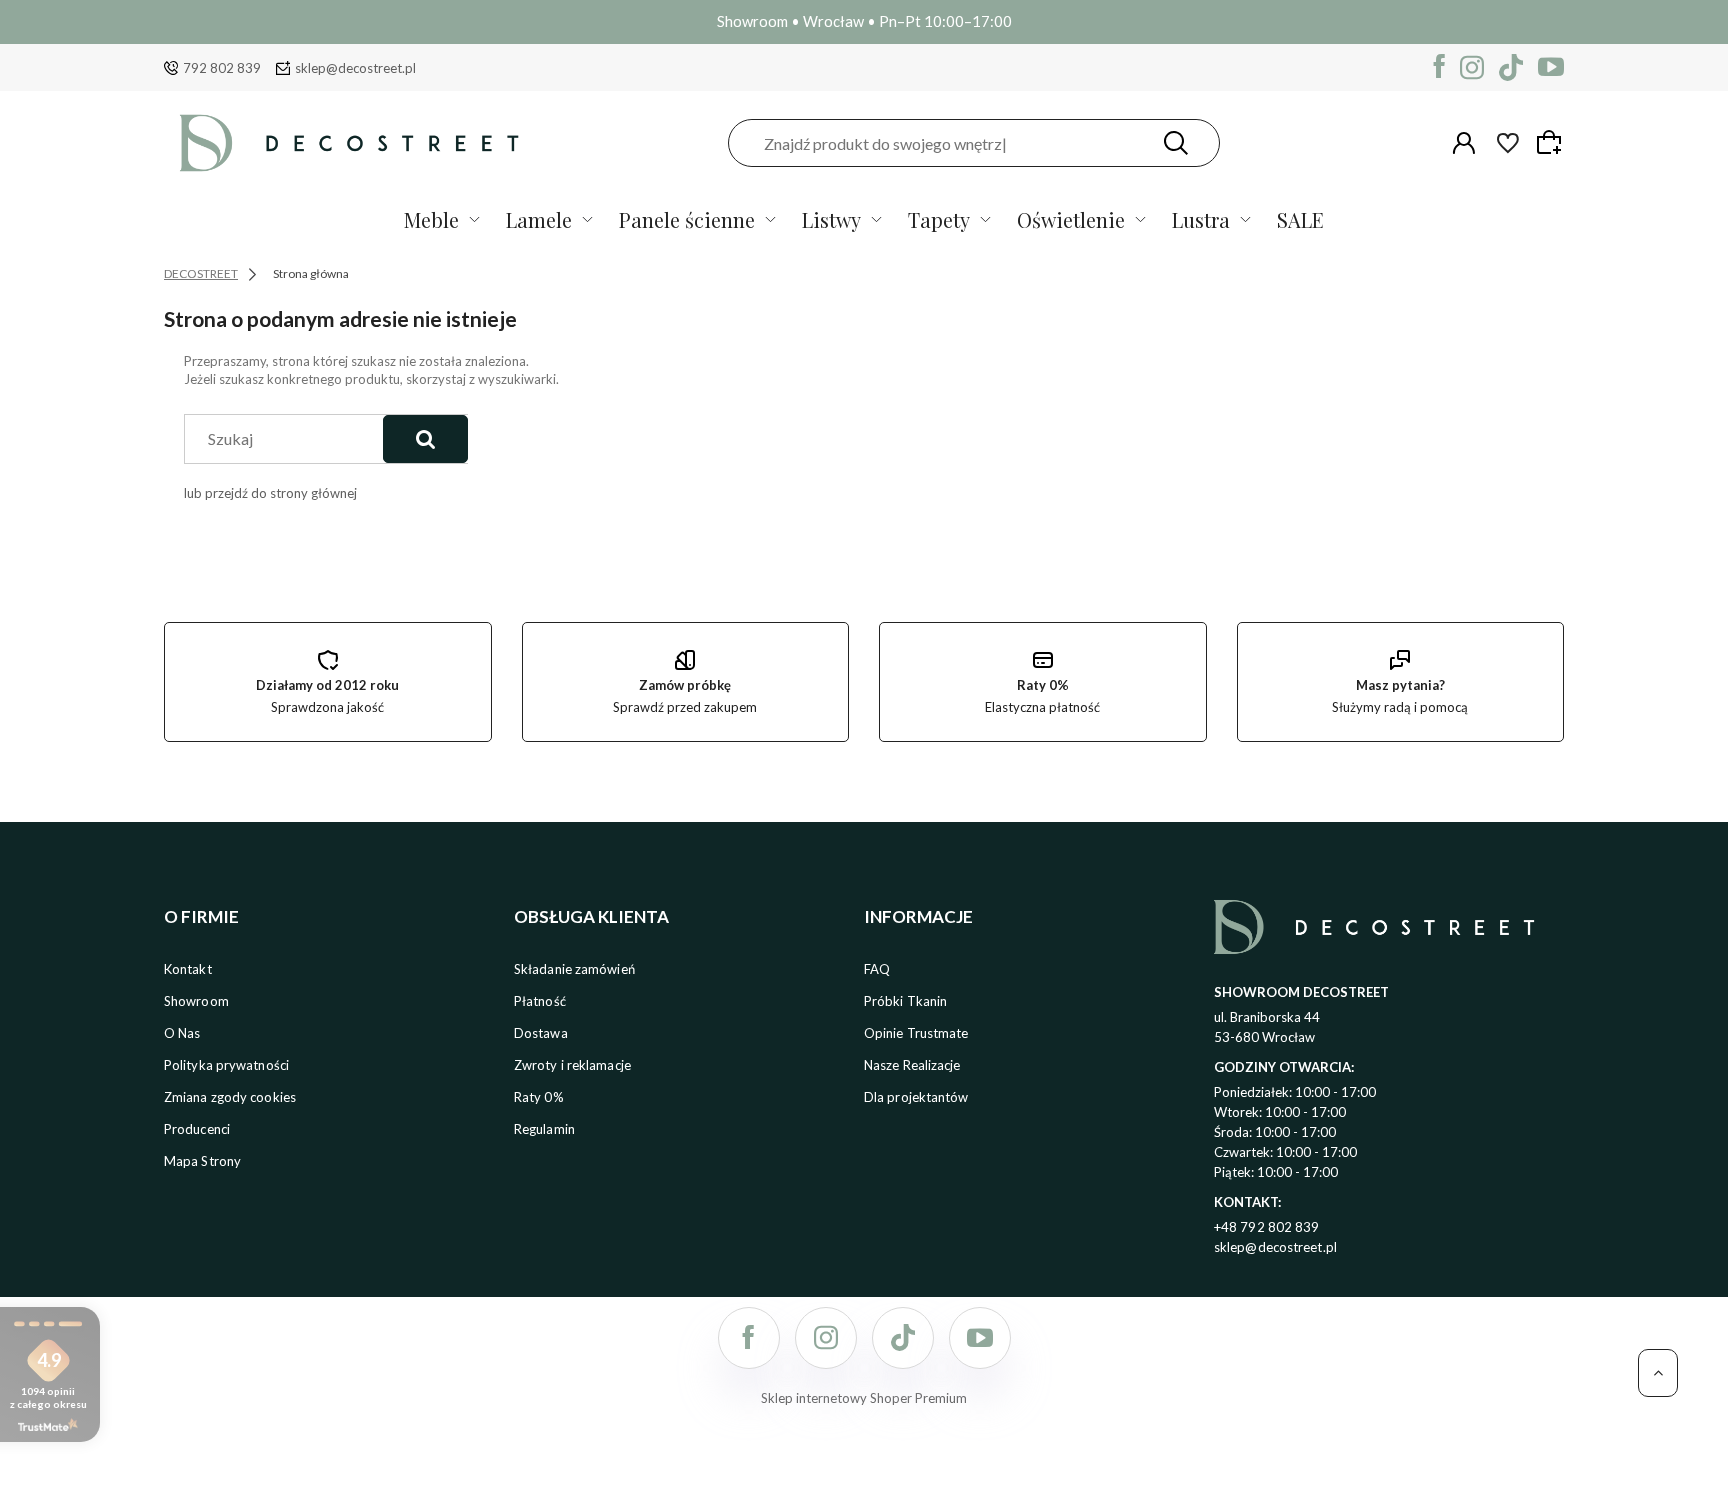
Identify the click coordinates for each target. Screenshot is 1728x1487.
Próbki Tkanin (905, 1001)
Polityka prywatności (226, 1065)
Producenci (197, 1129)
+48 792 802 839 (1267, 1227)
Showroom (196, 1001)
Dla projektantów (916, 1097)
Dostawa (541, 1033)
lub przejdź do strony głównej (270, 493)
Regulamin (544, 1129)
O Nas (182, 1033)
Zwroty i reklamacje (572, 1065)
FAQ (877, 969)
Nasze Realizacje (912, 1065)
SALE (1300, 219)
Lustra (1201, 219)
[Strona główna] (349, 143)
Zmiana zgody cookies (230, 1097)
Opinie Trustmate (916, 1033)
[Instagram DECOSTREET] (1472, 67)
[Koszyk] (1552, 142)
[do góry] (1658, 1373)
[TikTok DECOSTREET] (1511, 67)
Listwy (831, 219)
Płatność (540, 1001)
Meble (431, 219)
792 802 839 (222, 68)
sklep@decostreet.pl (355, 68)
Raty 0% (539, 1097)
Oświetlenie (1071, 219)
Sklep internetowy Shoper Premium (864, 1398)
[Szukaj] (1176, 143)
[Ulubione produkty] (1508, 143)
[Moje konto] (1464, 143)
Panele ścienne (687, 219)
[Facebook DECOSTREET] (1439, 67)
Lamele (539, 219)
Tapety (939, 219)
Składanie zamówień (574, 969)
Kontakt (188, 969)
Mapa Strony (202, 1161)
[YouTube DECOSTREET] (1551, 67)
